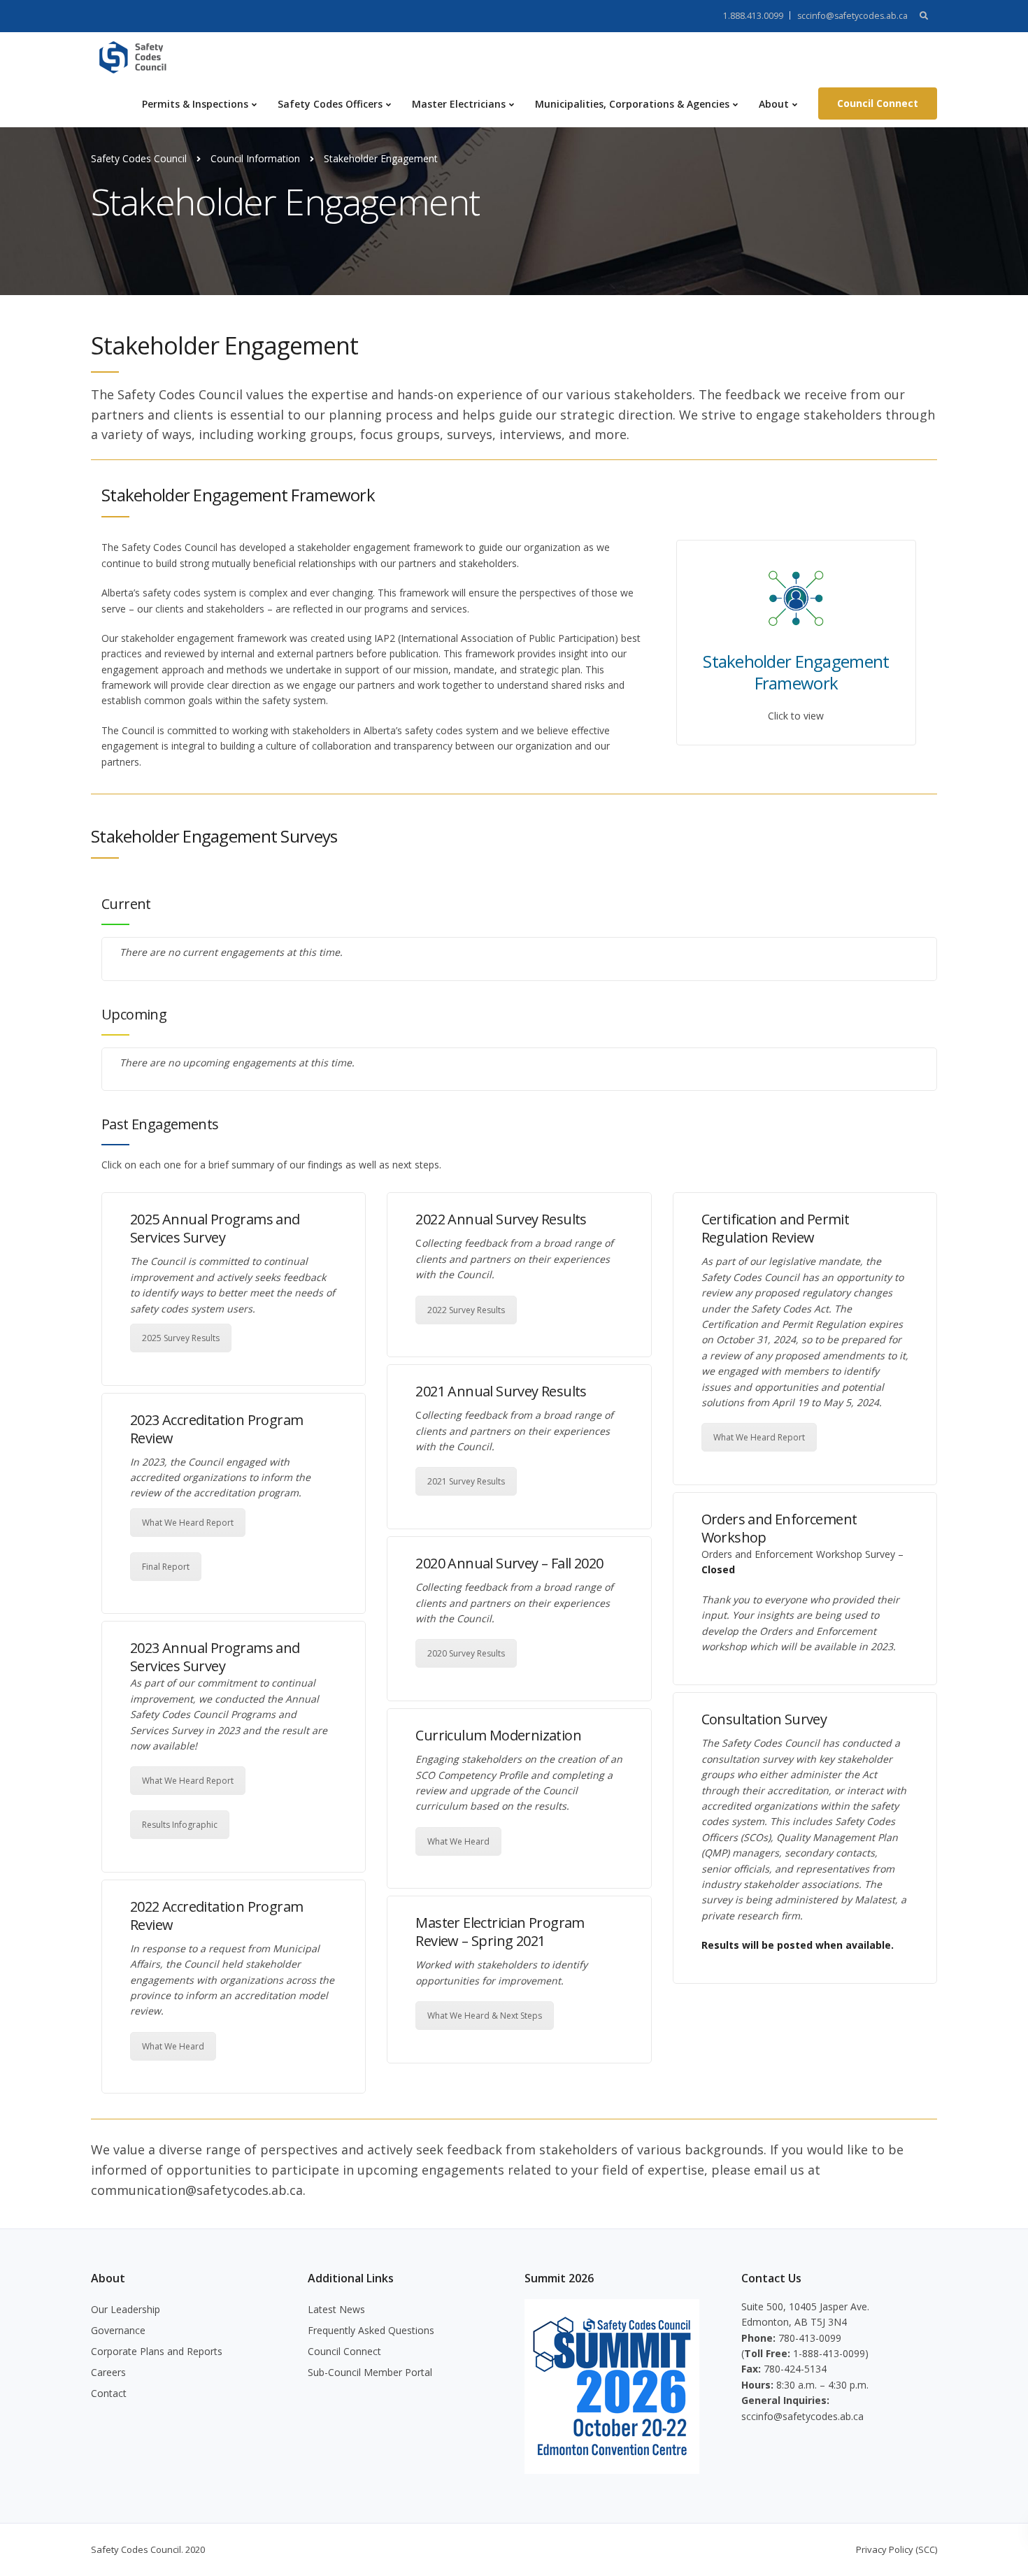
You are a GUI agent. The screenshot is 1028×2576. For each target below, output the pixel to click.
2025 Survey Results (181, 1338)
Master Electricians (459, 104)
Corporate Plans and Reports (157, 2351)
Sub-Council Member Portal (370, 2372)
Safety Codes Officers (330, 104)
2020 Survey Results (466, 1653)
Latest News (336, 2309)
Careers (108, 2372)
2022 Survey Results (466, 1310)
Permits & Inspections (195, 104)
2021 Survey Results (466, 1481)
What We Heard (173, 2046)
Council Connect (878, 103)
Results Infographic (180, 1825)
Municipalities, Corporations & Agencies (632, 104)
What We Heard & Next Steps (485, 2016)
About (774, 104)
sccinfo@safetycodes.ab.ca (852, 16)
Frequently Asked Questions (371, 2330)
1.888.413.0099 (753, 16)
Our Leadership (126, 2309)
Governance (118, 2330)
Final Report (166, 1567)
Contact (109, 2393)
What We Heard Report (188, 1523)
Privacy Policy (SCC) (897, 2549)
